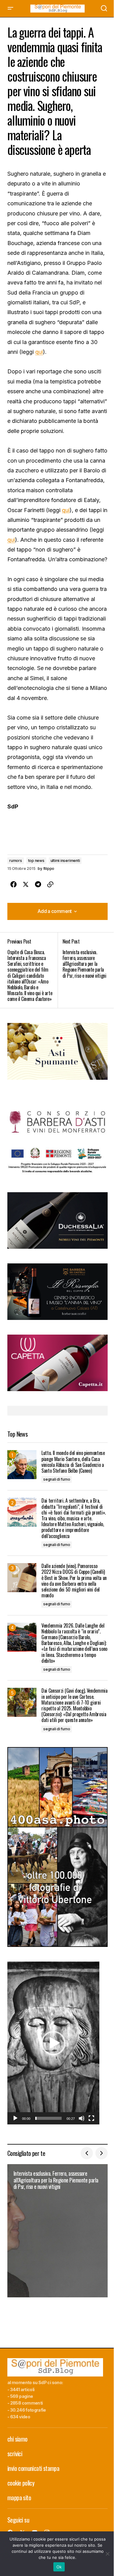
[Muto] (82, 2118)
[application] (53, 2043)
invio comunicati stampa (33, 2468)
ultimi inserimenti (65, 861)
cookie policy (21, 2483)
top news (36, 861)
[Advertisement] (57, 1051)
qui (39, 352)
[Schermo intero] (91, 2118)
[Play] (15, 2118)
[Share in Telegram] (38, 885)
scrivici (15, 2453)
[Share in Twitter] (26, 885)
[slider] (48, 2118)
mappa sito (19, 2497)
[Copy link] (50, 885)
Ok (59, 2567)
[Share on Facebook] (13, 885)
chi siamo (17, 2439)
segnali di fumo (57, 1479)
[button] (10, 9)
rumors (16, 861)
